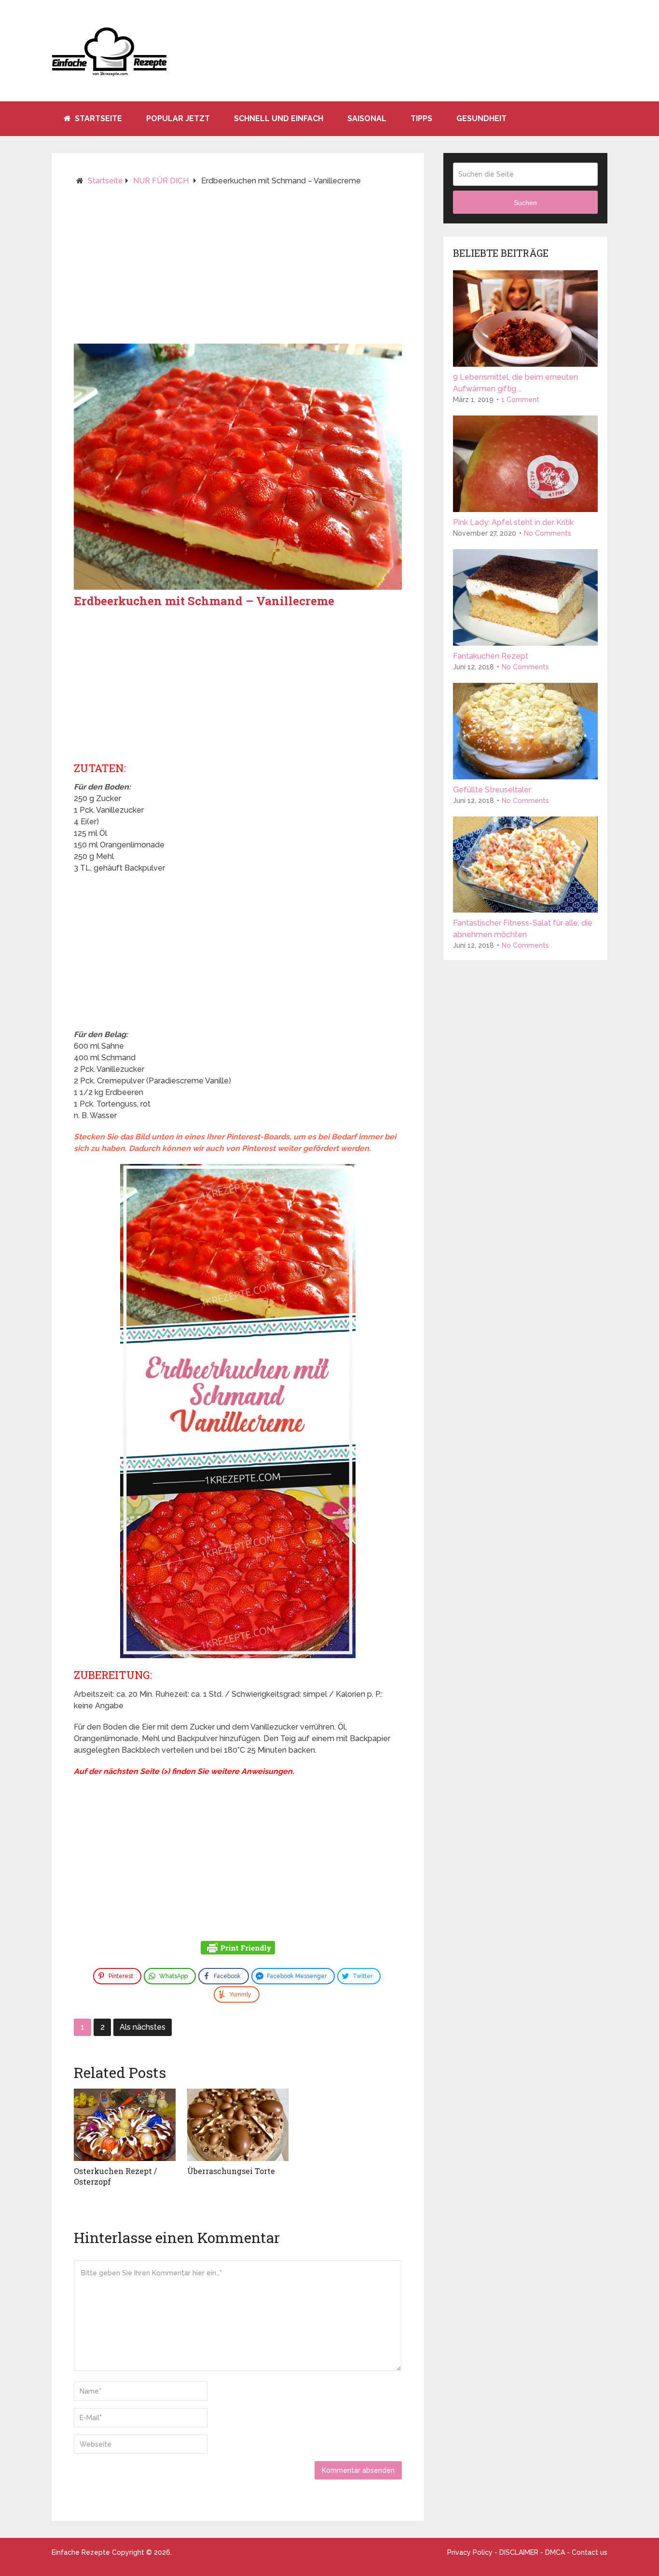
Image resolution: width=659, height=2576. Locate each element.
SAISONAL (367, 118)
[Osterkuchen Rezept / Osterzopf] (125, 2125)
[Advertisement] (238, 269)
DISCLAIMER (519, 2552)
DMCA (555, 2552)
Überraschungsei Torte (231, 2171)
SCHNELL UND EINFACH (279, 118)
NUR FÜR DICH (161, 181)
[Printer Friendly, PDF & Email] (238, 1949)
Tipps (421, 118)
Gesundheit (481, 118)
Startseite (97, 118)
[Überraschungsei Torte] (238, 2125)
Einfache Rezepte (81, 2552)
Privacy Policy (470, 2552)
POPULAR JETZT (178, 118)
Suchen (525, 203)
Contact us (590, 2552)
